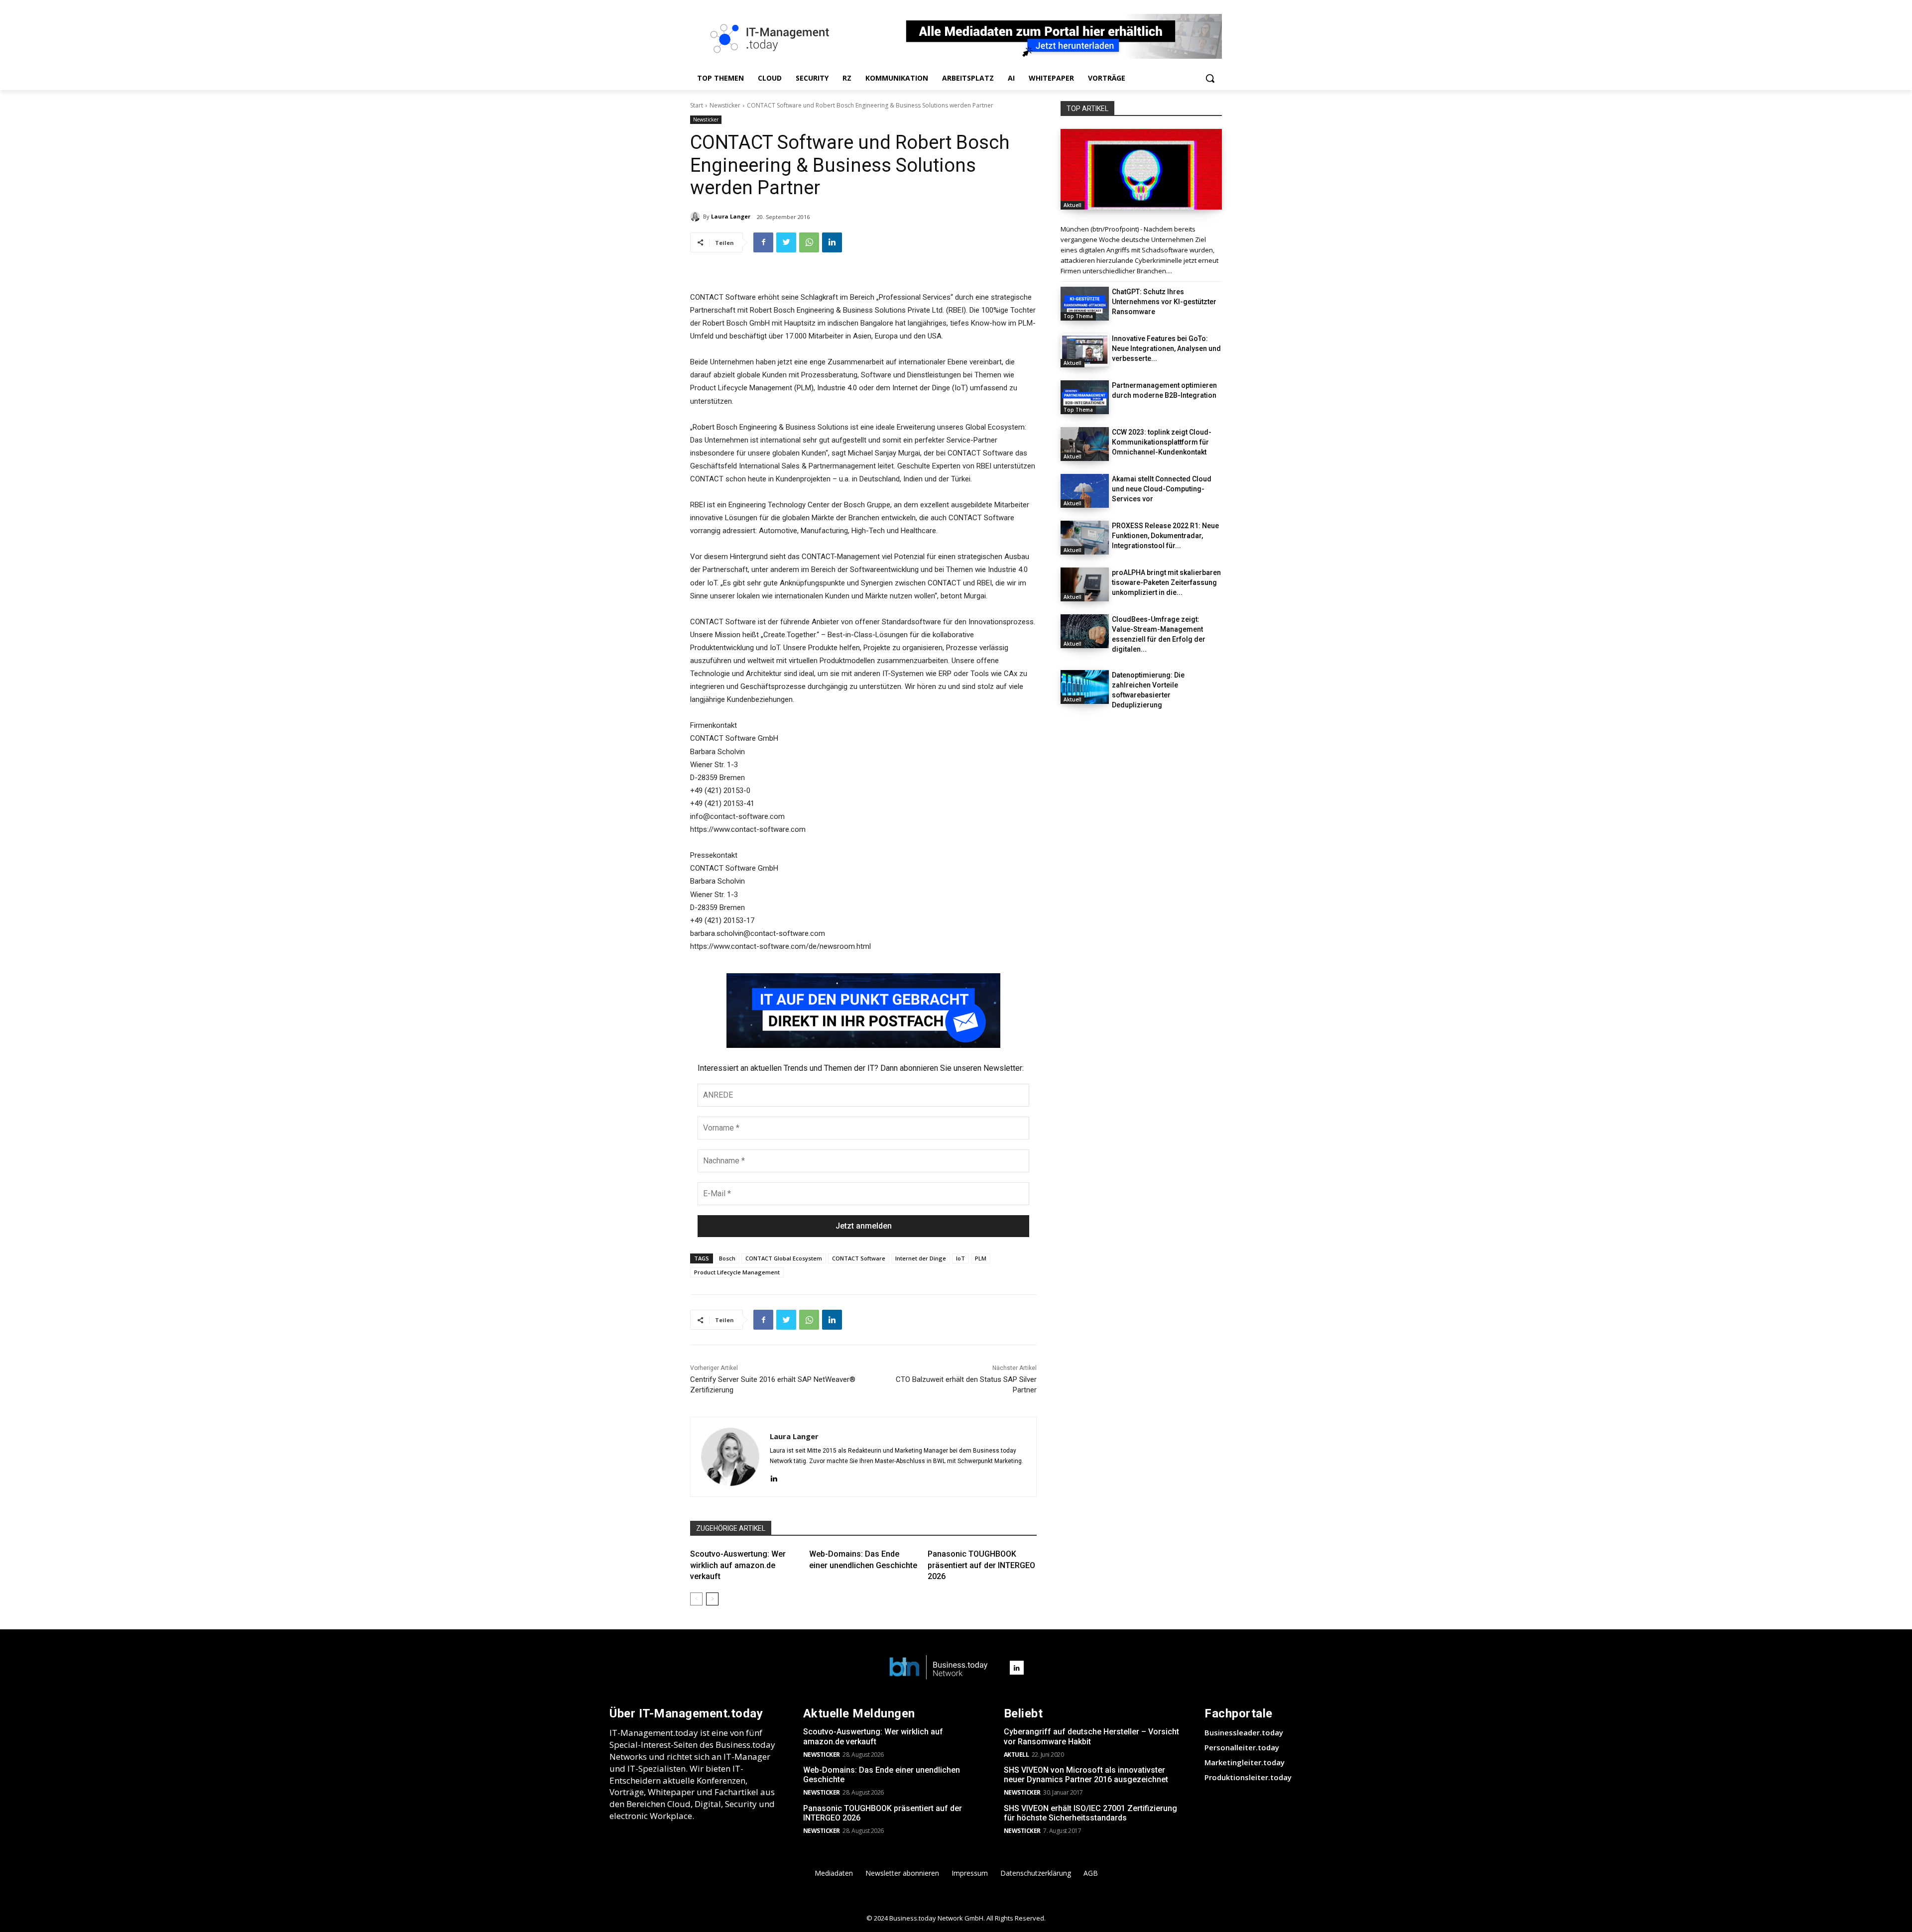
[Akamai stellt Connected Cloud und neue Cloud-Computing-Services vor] (1085, 491)
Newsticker (725, 105)
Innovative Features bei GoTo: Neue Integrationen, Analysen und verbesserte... (1166, 348)
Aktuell (1073, 205)
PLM (981, 1258)
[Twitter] (786, 242)
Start (697, 105)
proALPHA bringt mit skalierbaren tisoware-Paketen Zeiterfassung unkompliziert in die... (1166, 582)
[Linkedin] (832, 242)
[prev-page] (696, 1599)
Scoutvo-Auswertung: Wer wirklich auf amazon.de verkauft (738, 1565)
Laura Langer (731, 216)
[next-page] (712, 1599)
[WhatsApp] (809, 242)
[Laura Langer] (697, 217)
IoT (960, 1258)
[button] (1210, 78)
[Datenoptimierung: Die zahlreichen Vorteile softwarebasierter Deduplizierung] (1085, 687)
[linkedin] (774, 1477)
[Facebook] (763, 242)
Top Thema (1078, 316)
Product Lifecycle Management (737, 1272)
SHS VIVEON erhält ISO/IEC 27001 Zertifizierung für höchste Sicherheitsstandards (1090, 1813)
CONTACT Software (859, 1258)
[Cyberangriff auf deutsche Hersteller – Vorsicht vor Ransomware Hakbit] (1141, 169)
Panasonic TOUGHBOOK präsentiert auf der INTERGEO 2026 (981, 1565)
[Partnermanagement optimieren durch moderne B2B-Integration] (1085, 397)
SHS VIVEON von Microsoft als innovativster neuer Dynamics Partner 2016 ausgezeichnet (1086, 1775)
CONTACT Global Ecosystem (784, 1258)
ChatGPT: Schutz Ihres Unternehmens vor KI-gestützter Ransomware (1164, 302)
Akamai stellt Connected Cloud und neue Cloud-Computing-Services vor (1162, 489)
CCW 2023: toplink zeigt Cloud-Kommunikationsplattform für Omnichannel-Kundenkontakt (1162, 442)
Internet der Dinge (921, 1258)
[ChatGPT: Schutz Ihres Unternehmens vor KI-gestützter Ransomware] (1085, 304)
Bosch (727, 1258)
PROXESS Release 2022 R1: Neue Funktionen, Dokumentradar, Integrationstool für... (1165, 536)
